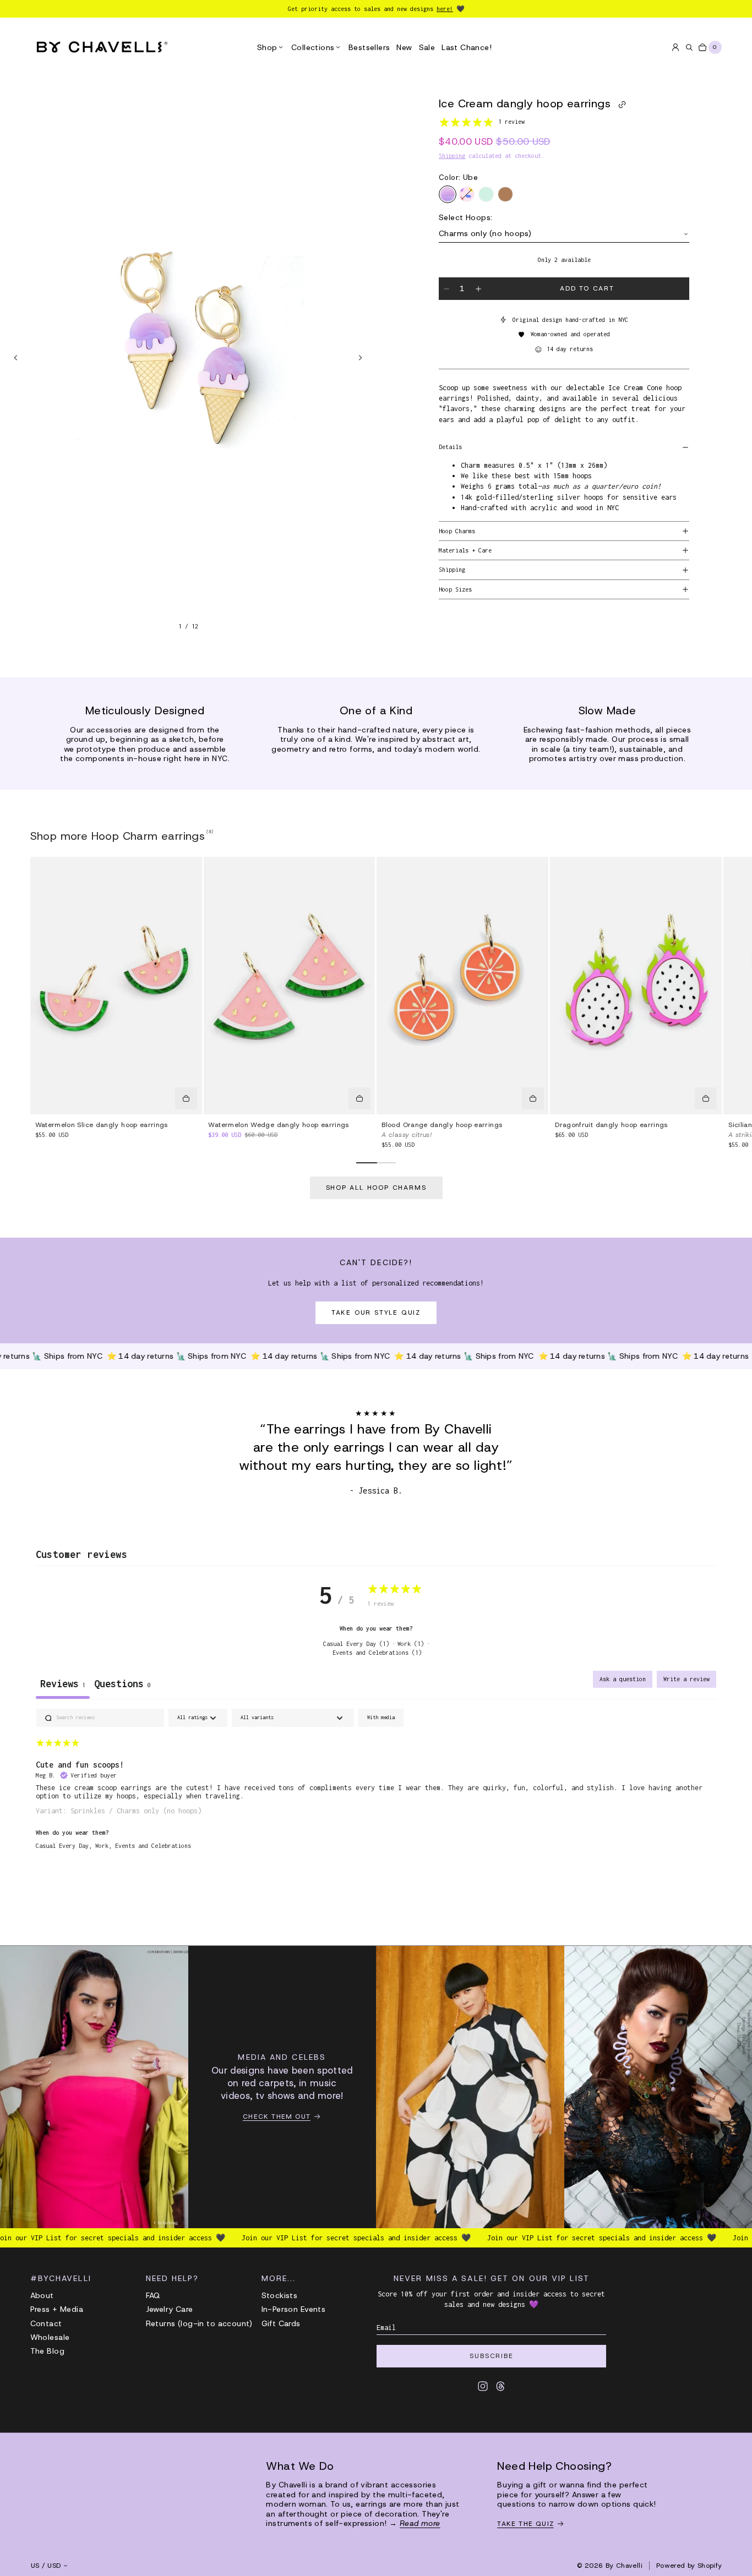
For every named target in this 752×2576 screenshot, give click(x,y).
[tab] (122, 1685)
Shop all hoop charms (376, 1188)
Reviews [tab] (63, 1684)
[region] (188, 357)
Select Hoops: (465, 218)
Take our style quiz (376, 1312)
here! (445, 9)
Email (386, 2328)
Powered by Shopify (689, 2566)
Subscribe (491, 2356)
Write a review (686, 1679)
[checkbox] (381, 1718)
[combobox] (564, 234)
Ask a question (623, 1679)
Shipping (452, 156)
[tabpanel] (376, 1786)
